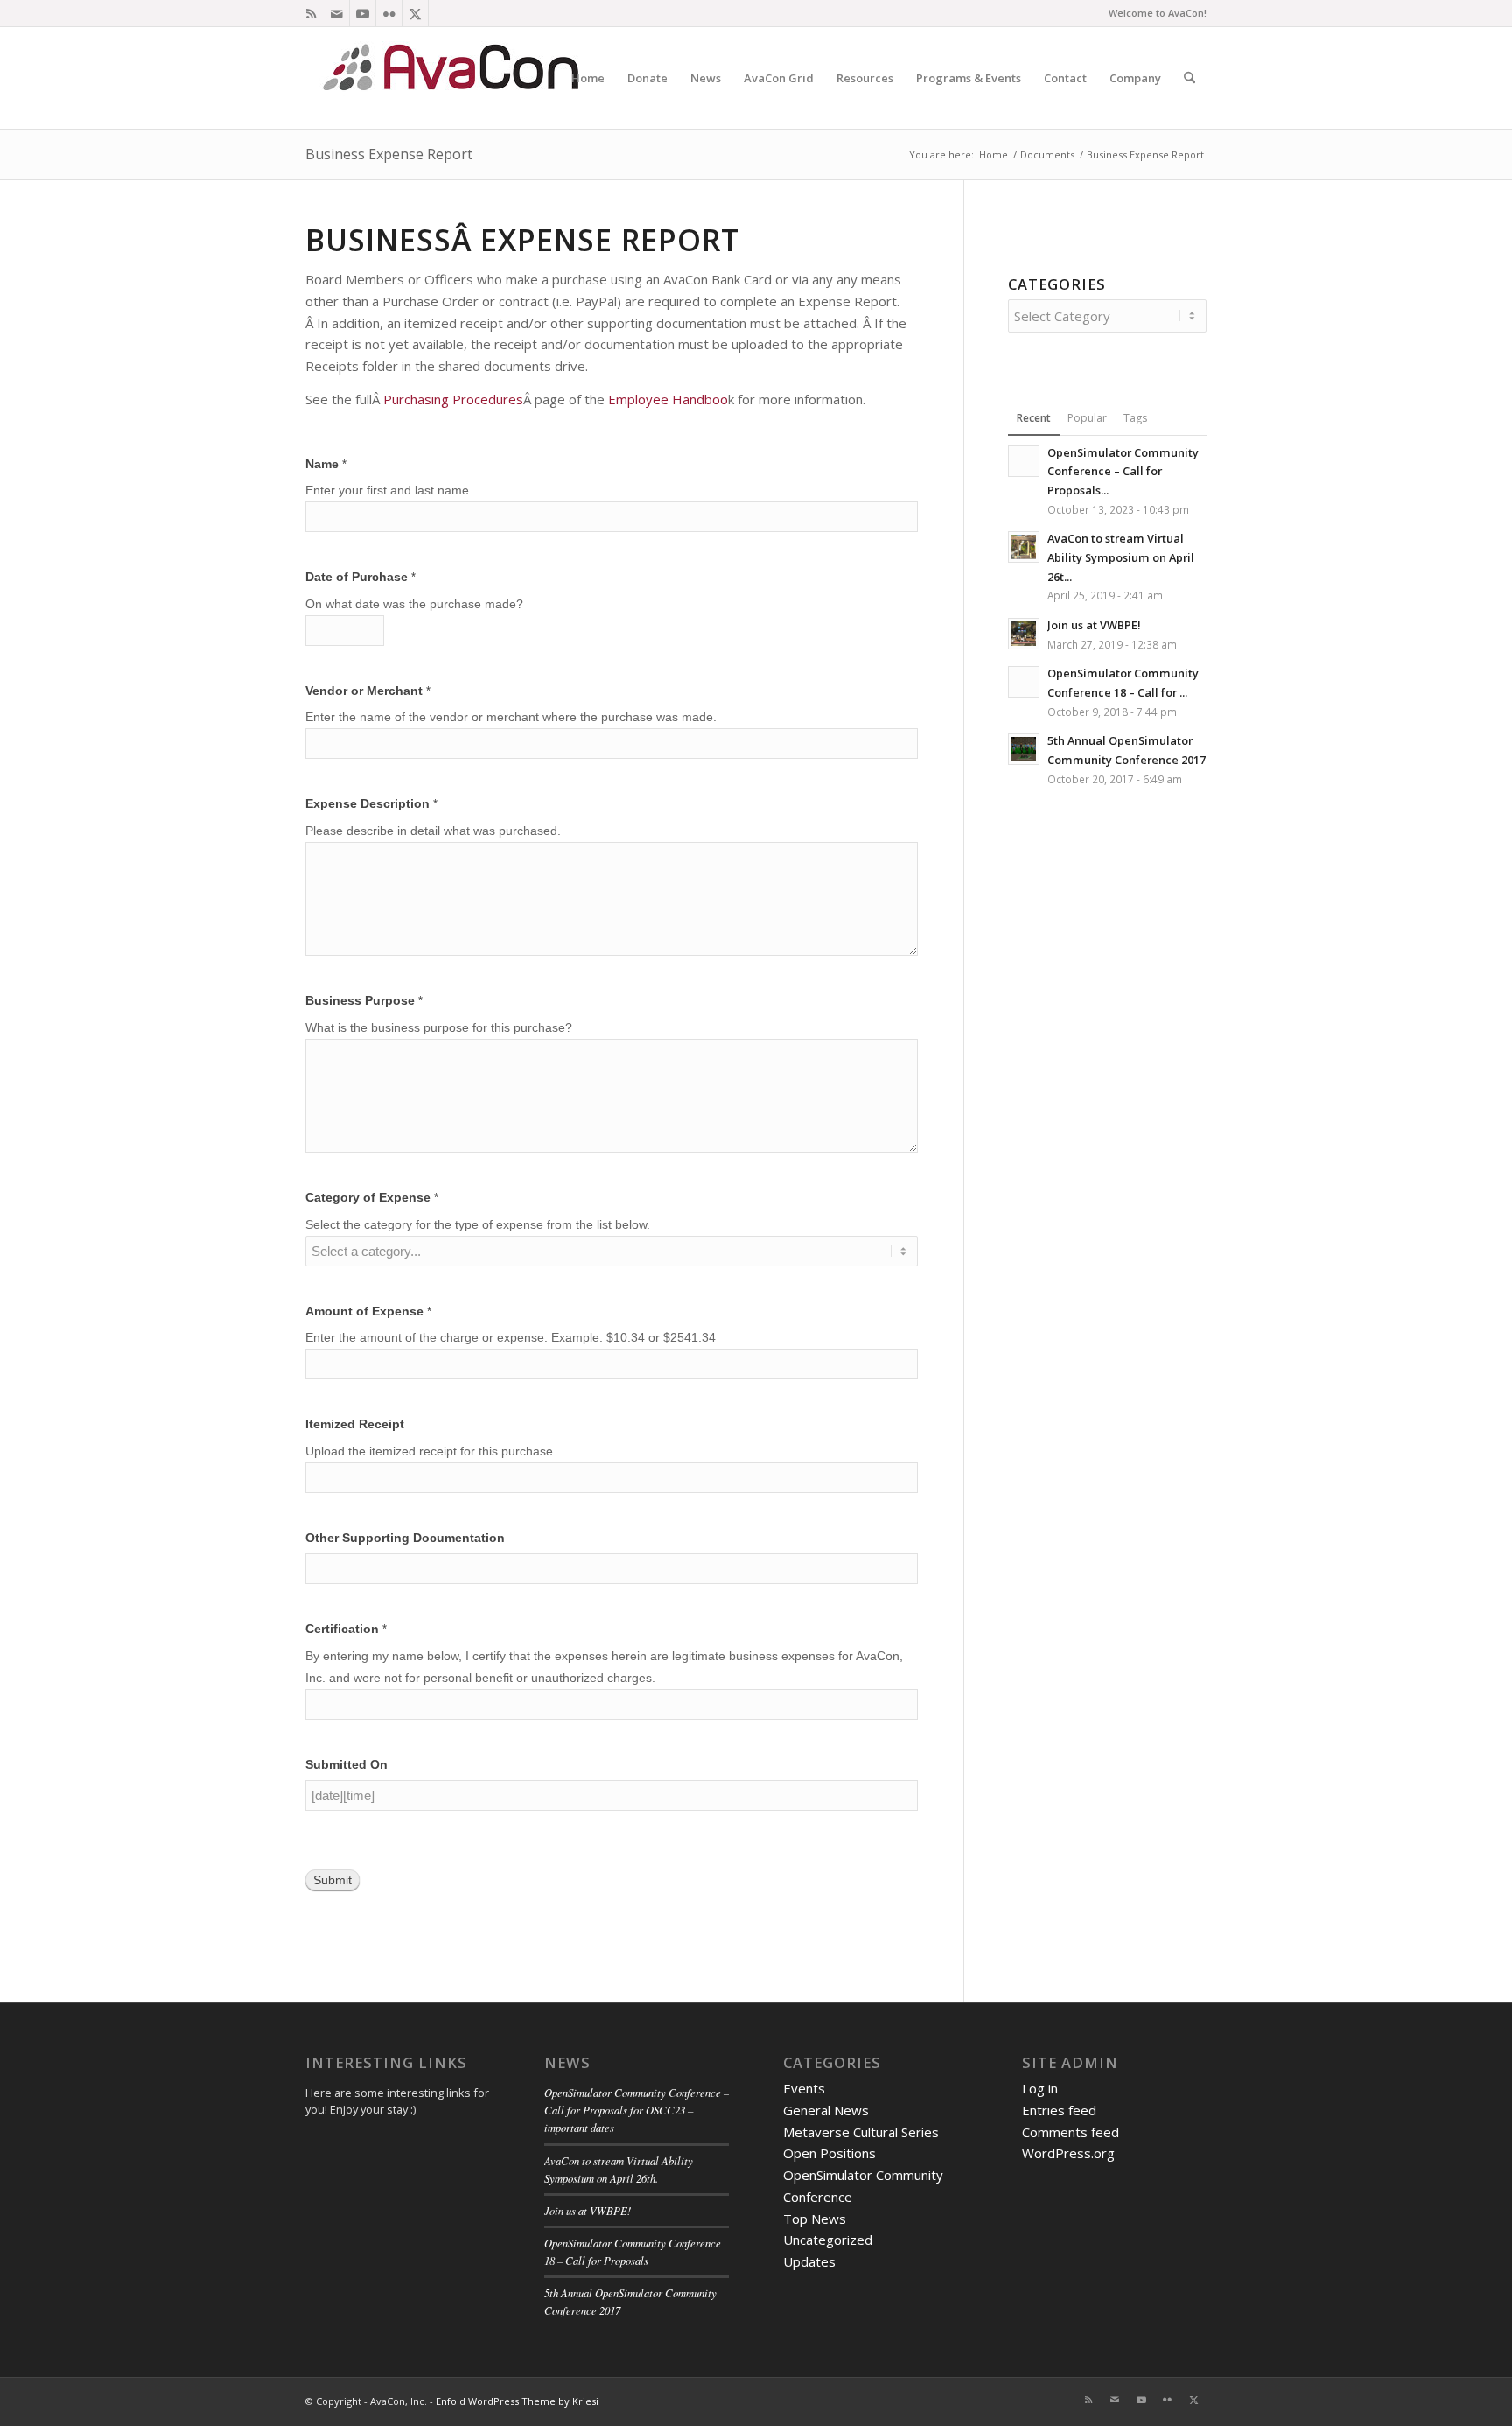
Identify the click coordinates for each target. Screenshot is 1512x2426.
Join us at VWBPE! (1094, 625)
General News (826, 2110)
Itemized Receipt (355, 1424)
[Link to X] (415, 13)
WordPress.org (1068, 2153)
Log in (1040, 2088)
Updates (809, 2261)
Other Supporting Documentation (405, 1538)
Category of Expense (372, 1198)
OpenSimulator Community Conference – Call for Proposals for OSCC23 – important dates (637, 2110)
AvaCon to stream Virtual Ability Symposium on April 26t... (1121, 557)
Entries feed (1059, 2110)
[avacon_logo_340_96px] (454, 78)
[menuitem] (588, 78)
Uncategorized (828, 2240)
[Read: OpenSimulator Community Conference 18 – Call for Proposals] (1024, 682)
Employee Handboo (668, 399)
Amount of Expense (368, 1311)
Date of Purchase (360, 577)
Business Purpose (364, 1001)
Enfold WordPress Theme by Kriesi (517, 2401)
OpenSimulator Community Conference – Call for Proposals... (1123, 471)
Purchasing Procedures (453, 399)
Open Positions (829, 2153)
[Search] (1190, 78)
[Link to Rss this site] (311, 13)
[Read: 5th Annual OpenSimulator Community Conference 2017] (1024, 749)
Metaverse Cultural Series (861, 2132)
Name (326, 464)
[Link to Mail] (336, 13)
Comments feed (1071, 2132)
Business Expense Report (389, 154)
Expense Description (371, 804)
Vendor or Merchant (368, 691)
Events (804, 2088)
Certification (346, 1629)
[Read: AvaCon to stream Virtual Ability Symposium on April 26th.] (1024, 547)
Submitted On (346, 1765)
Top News (815, 2219)
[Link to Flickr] (389, 13)
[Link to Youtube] (363, 13)
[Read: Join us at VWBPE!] (1024, 634)
